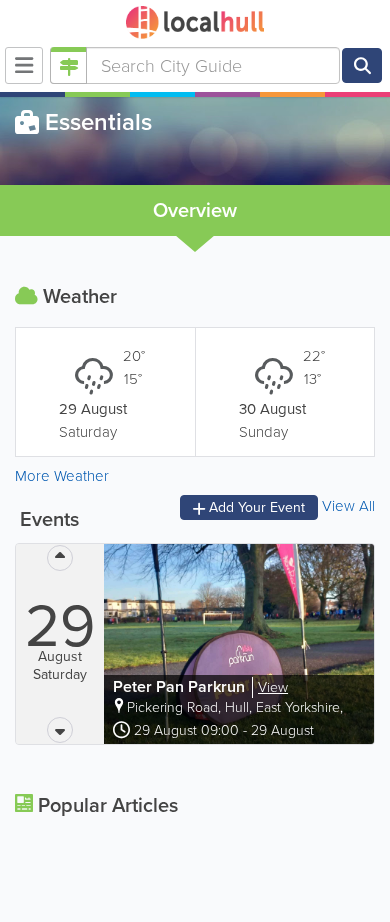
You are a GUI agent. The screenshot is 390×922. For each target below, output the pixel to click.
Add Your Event (255, 507)
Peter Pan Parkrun (181, 686)
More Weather (62, 476)
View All (348, 507)
